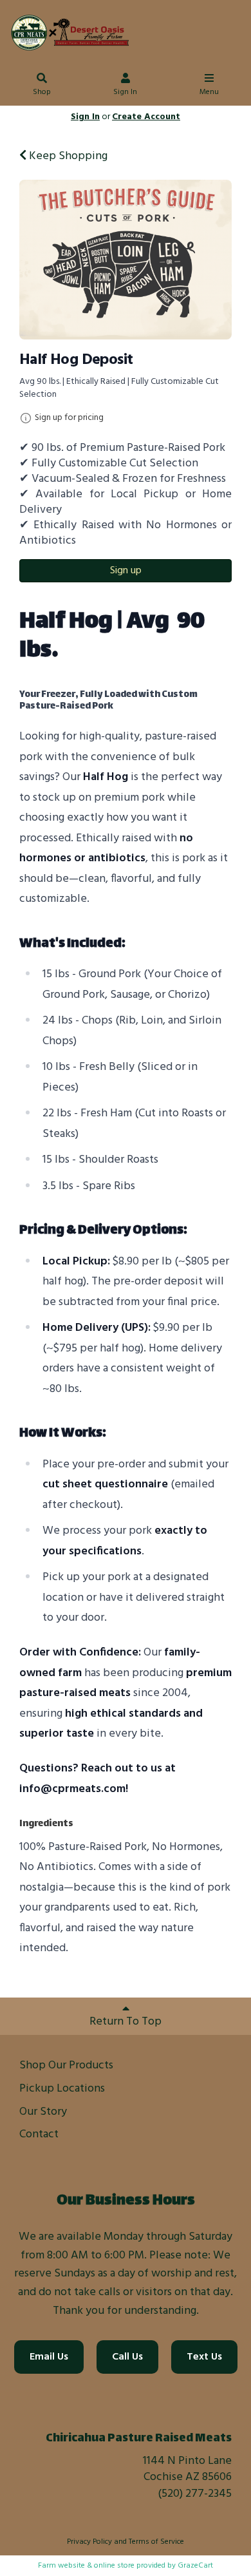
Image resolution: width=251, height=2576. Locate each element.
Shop (42, 92)
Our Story (43, 2112)
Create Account (146, 117)
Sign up (126, 571)
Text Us (204, 2357)
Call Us (127, 2357)
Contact (39, 2134)
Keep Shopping (67, 156)
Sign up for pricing (69, 418)
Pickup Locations (62, 2089)
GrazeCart (195, 2566)
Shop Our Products (66, 2066)
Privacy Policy (89, 2542)
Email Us (49, 2357)
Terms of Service (156, 2542)
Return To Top (126, 2022)
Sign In (125, 92)
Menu (209, 92)
